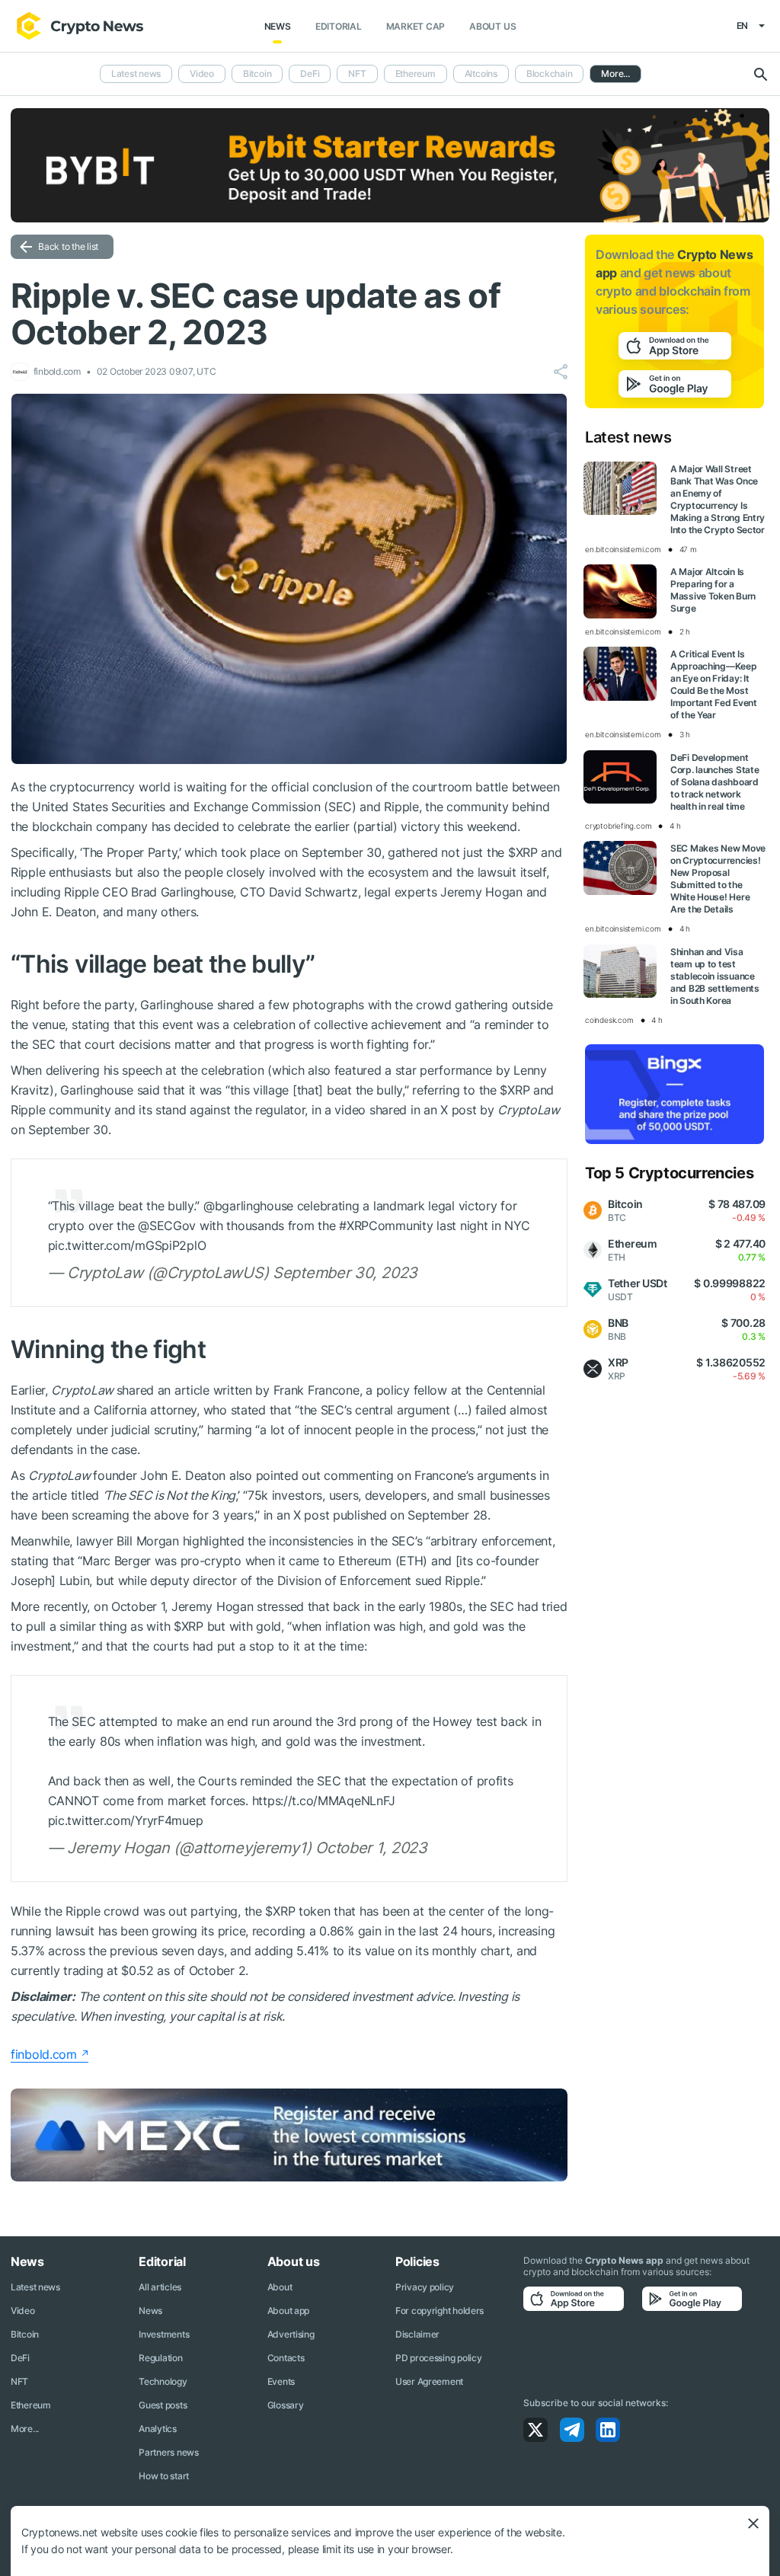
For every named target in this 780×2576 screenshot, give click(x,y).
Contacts (286, 2358)
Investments (164, 2334)
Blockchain (550, 74)
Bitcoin (257, 74)
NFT (357, 74)
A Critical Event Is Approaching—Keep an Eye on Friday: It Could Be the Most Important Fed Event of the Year (714, 684)
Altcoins (481, 74)
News (278, 26)
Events (281, 2381)
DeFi (310, 74)
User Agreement (429, 2381)
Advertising (291, 2334)
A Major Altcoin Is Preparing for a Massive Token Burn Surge (713, 590)
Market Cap (416, 26)
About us (492, 26)
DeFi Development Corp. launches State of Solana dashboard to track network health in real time (714, 782)
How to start (164, 2476)
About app (288, 2311)
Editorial (339, 26)
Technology (163, 2381)
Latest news (136, 74)
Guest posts (163, 2405)
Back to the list (68, 246)
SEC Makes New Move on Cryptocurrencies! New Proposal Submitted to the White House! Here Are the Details (718, 879)
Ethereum (416, 74)
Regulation (160, 2358)
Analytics (157, 2429)
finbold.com (44, 2054)
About (280, 2287)
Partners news (168, 2452)
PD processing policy (438, 2358)
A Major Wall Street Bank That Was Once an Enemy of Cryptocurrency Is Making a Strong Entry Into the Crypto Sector (718, 499)
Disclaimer (417, 2334)
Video (202, 74)
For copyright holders (440, 2311)
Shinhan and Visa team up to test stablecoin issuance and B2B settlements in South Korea (715, 976)
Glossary (286, 2405)
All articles (160, 2287)
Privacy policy (425, 2287)
